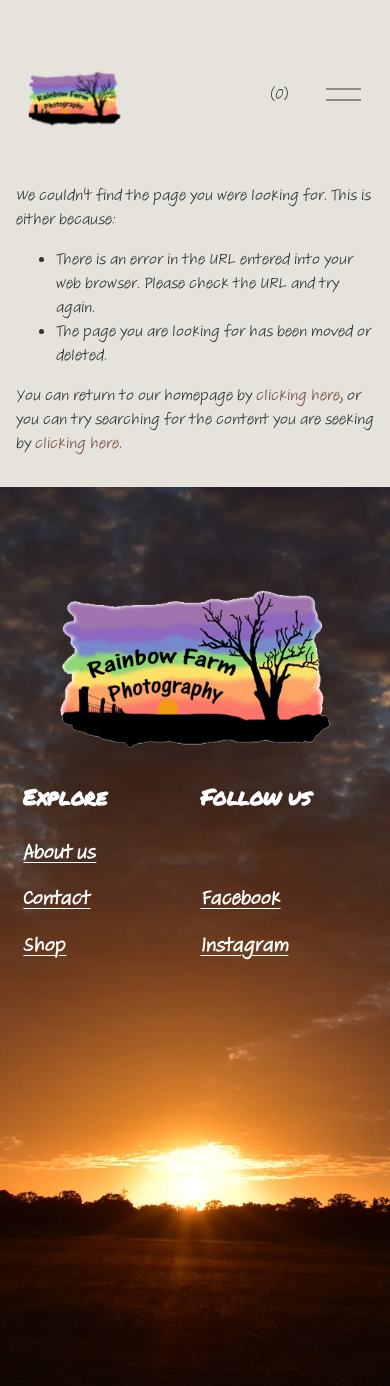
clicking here (298, 395)
